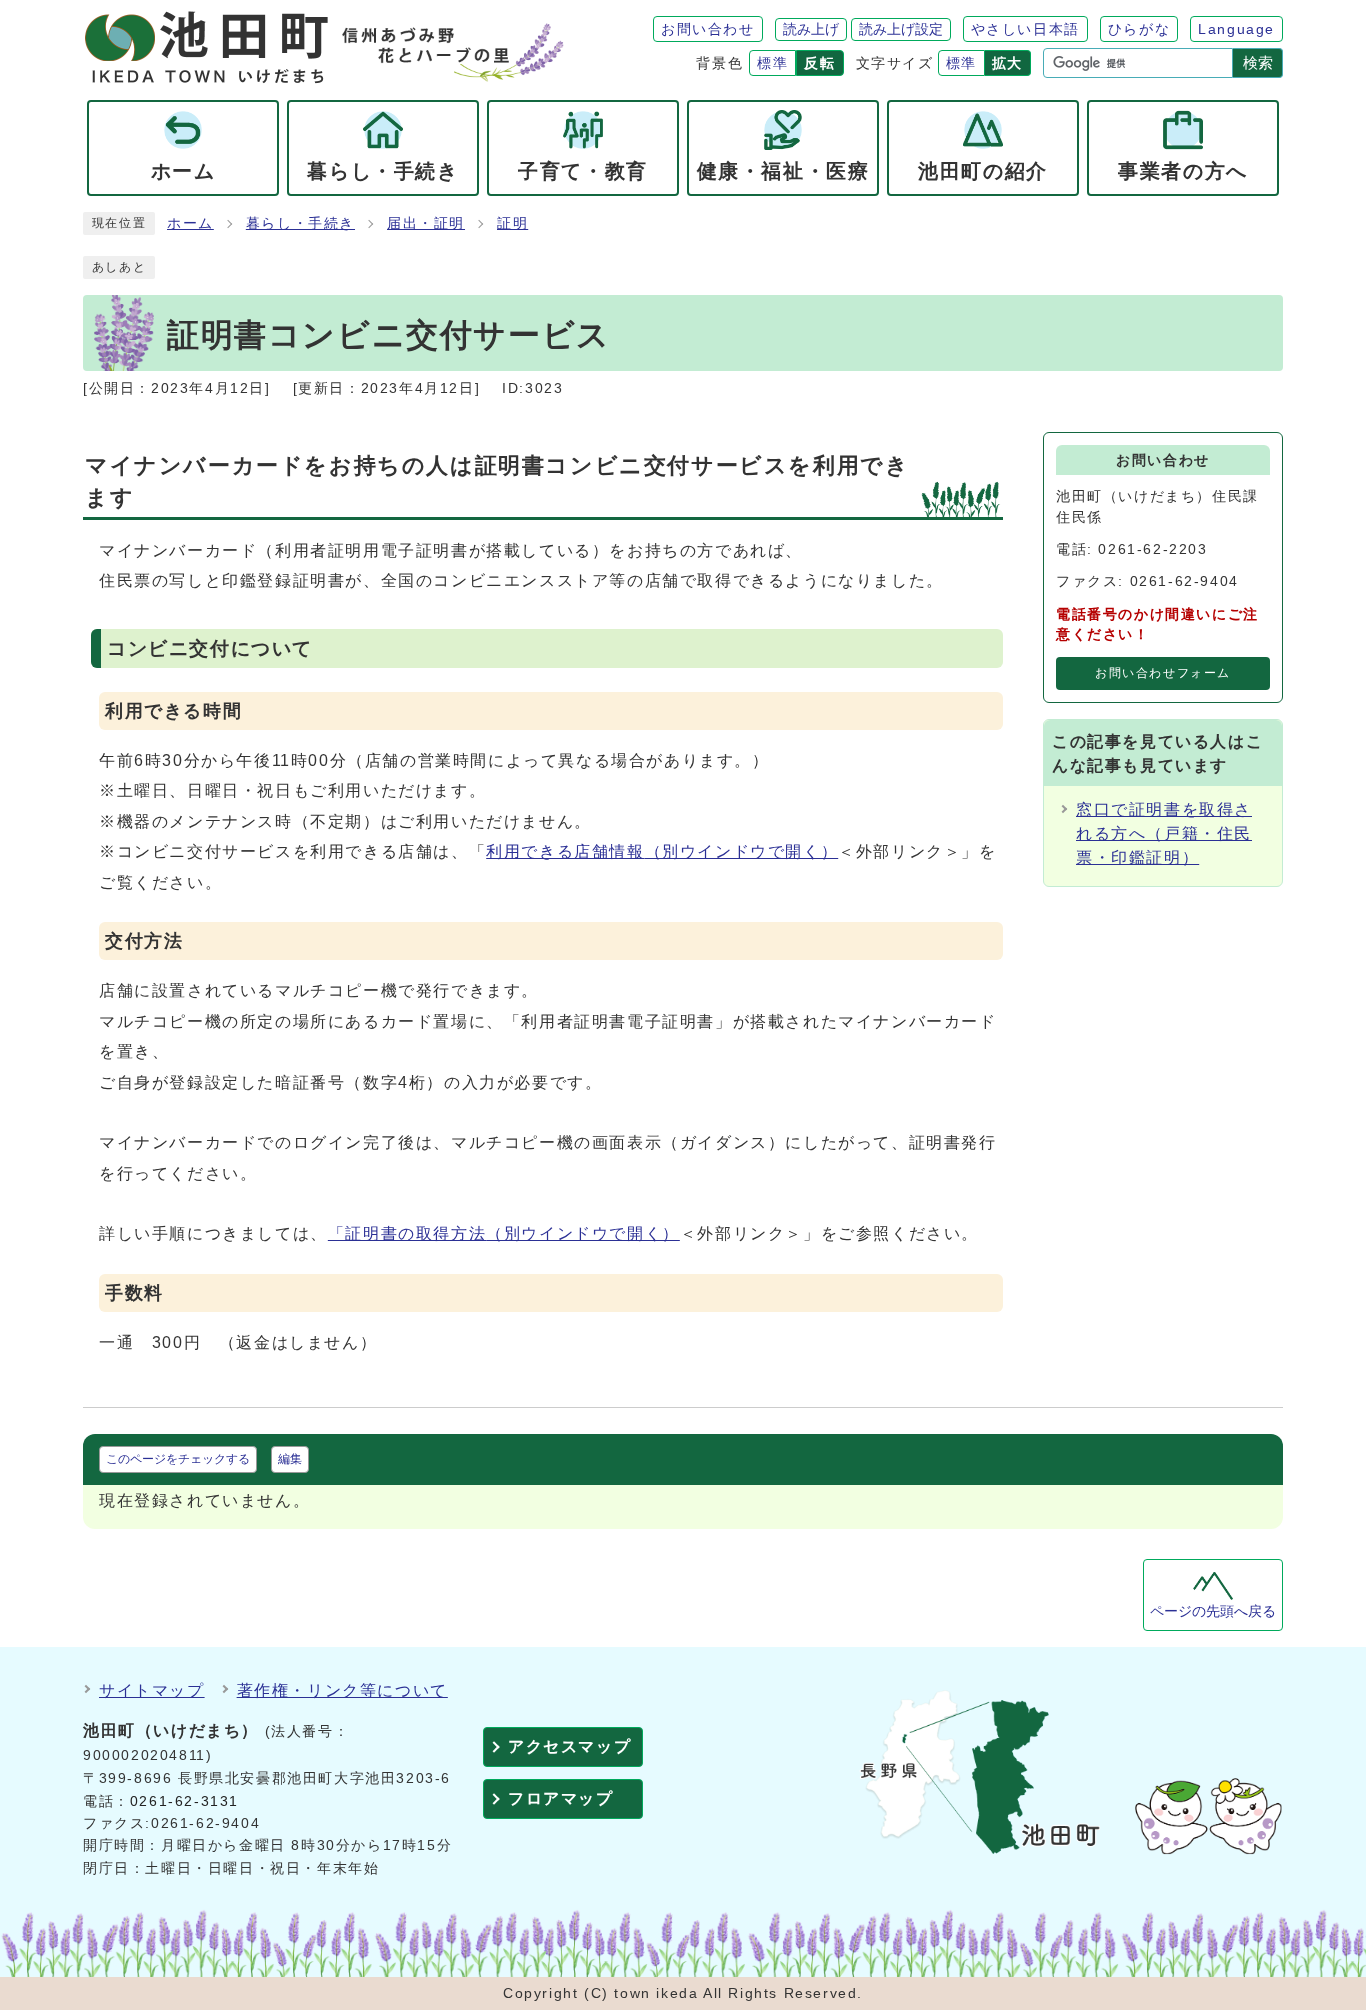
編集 (290, 1459)
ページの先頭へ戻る (1213, 1611)
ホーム (190, 223)
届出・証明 (426, 223)
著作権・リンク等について (342, 1690)
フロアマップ (561, 1798)
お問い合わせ (708, 29)
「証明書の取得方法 (504, 1233)
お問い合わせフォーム (1163, 673)
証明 (512, 223)
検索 (1258, 62)
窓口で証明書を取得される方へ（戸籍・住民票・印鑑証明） (1164, 833)
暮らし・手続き (300, 223)
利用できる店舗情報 (662, 851)
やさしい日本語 (1025, 29)
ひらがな (1139, 29)
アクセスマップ (569, 1746)
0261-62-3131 (184, 1801)
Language (1236, 29)
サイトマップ (152, 1690)
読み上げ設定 (901, 29)
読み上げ (811, 29)
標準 (772, 63)
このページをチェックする (178, 1459)
